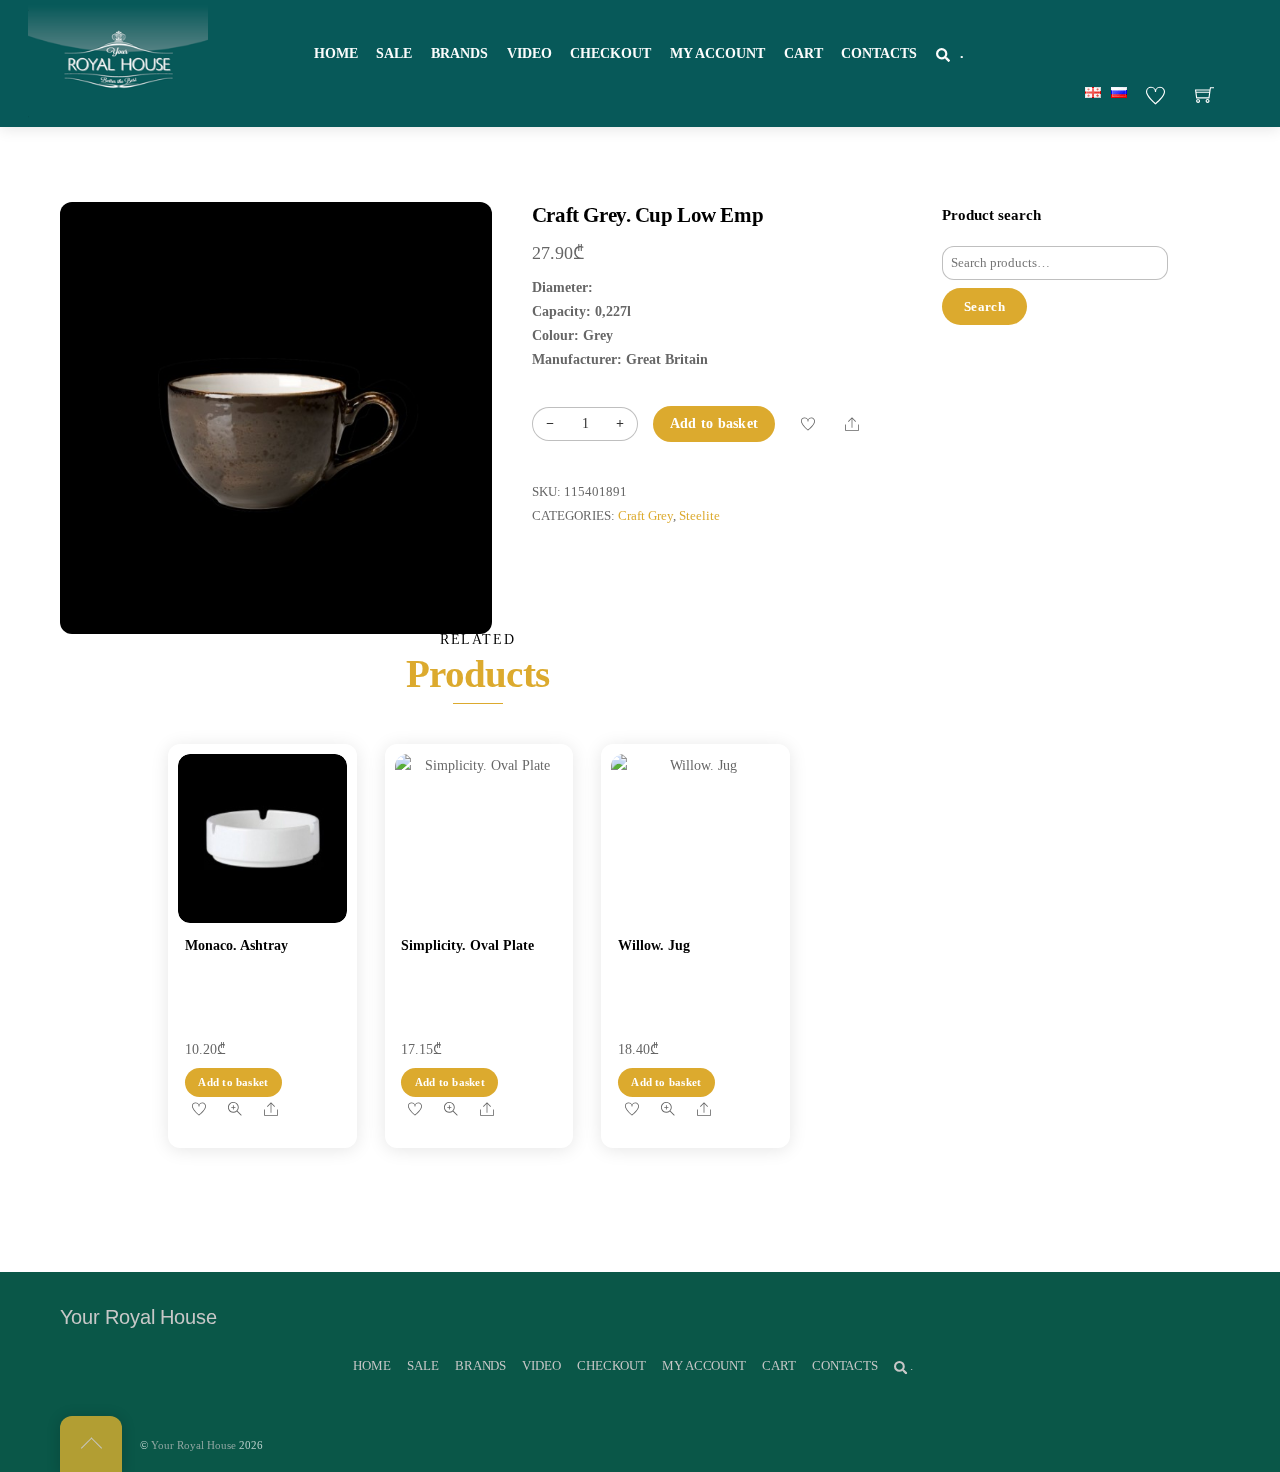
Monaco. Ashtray (236, 945)
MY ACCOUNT (717, 53)
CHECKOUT (610, 53)
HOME (336, 53)
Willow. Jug (654, 945)
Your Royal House (193, 1445)
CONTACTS (879, 53)
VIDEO (529, 53)
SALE (394, 53)
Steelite (699, 516)
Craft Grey (645, 516)
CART (803, 53)
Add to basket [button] (233, 1082)
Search (984, 306)
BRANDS (459, 53)
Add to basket (714, 423)
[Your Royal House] (118, 61)
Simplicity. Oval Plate (467, 945)
